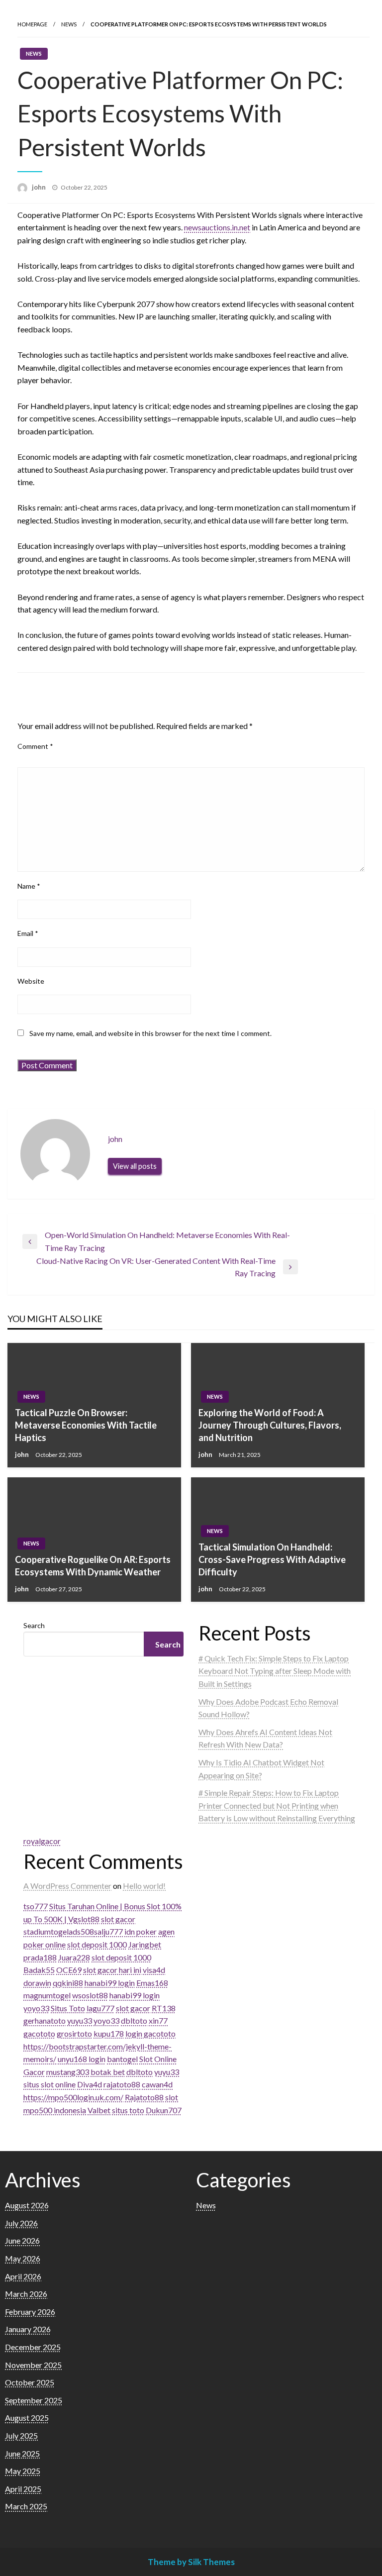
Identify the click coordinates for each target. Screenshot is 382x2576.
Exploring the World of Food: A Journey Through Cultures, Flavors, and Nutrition (270, 1425)
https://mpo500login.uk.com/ (73, 2097)
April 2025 (23, 2489)
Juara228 (74, 1957)
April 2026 (23, 2276)
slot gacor (118, 1919)
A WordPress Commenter (67, 1886)
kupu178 (109, 2033)
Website (31, 981)
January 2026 (28, 2329)
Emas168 (152, 1983)
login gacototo (150, 2033)
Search (34, 1625)
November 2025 (33, 2365)
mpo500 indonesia (55, 2110)
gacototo (39, 2033)
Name (29, 886)
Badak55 (39, 1970)
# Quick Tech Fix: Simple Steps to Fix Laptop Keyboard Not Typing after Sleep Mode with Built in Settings (275, 1671)
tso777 (36, 1906)
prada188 (40, 1957)
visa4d (154, 1970)
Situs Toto (68, 2008)
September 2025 (34, 2400)
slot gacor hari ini (112, 1970)
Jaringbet (145, 1944)
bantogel (122, 2059)
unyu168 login (82, 2059)
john (40, 187)
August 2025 (27, 2418)
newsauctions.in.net (217, 227)
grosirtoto (74, 2033)
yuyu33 (80, 2020)
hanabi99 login (110, 1983)
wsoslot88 (90, 1995)
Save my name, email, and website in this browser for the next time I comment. (150, 1033)
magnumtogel (47, 1995)
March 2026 (26, 2294)
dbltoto (134, 2020)
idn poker (141, 1931)
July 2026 (21, 2223)
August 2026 (27, 2205)
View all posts (135, 1166)
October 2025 (30, 2382)
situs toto (128, 2110)
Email (28, 933)
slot (172, 2097)
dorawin (37, 1983)
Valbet (99, 2110)
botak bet (108, 2072)
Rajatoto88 (144, 2097)
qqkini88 (68, 1983)
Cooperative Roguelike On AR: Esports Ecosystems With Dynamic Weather (93, 1566)
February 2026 (30, 2312)
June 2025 (22, 2453)
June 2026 (22, 2240)
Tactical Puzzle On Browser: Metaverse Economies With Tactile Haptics (86, 1425)
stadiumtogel (46, 1931)
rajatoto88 (122, 2084)
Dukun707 (164, 2110)
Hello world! (144, 1886)
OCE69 (69, 1970)
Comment (35, 746)
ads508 (81, 1931)
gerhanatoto (45, 2020)
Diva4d (90, 2084)
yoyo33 (36, 2008)
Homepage (32, 24)
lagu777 (100, 2008)
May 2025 (23, 2471)
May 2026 (23, 2258)
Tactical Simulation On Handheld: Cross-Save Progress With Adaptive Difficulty (272, 1559)
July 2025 (21, 2435)
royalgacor (42, 1841)
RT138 (164, 2008)
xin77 (158, 2020)
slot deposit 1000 (97, 1944)
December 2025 (33, 2347)
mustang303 (68, 2072)
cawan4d (157, 2084)
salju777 (108, 1931)
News (69, 24)
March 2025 (26, 2506)
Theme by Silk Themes (191, 2562)
